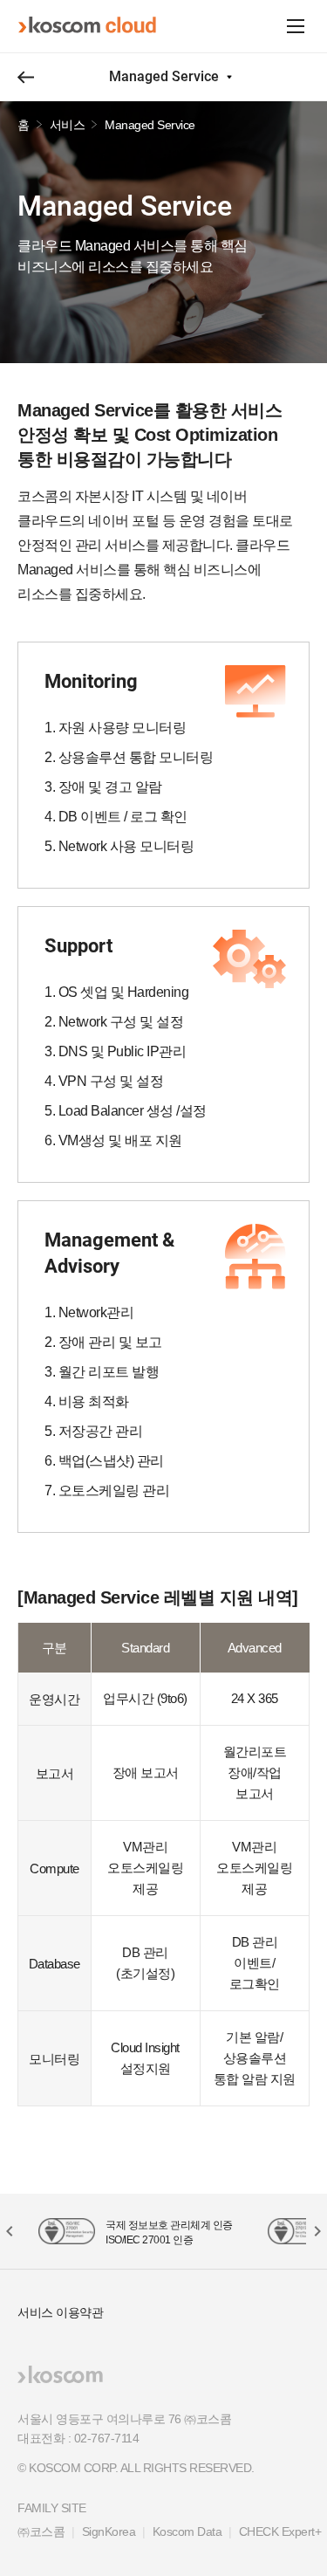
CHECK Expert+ (280, 2531)
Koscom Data (187, 2531)
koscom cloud (87, 26)
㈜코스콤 (41, 2531)
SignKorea (109, 2531)
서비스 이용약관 (60, 2312)
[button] (317, 2231)
